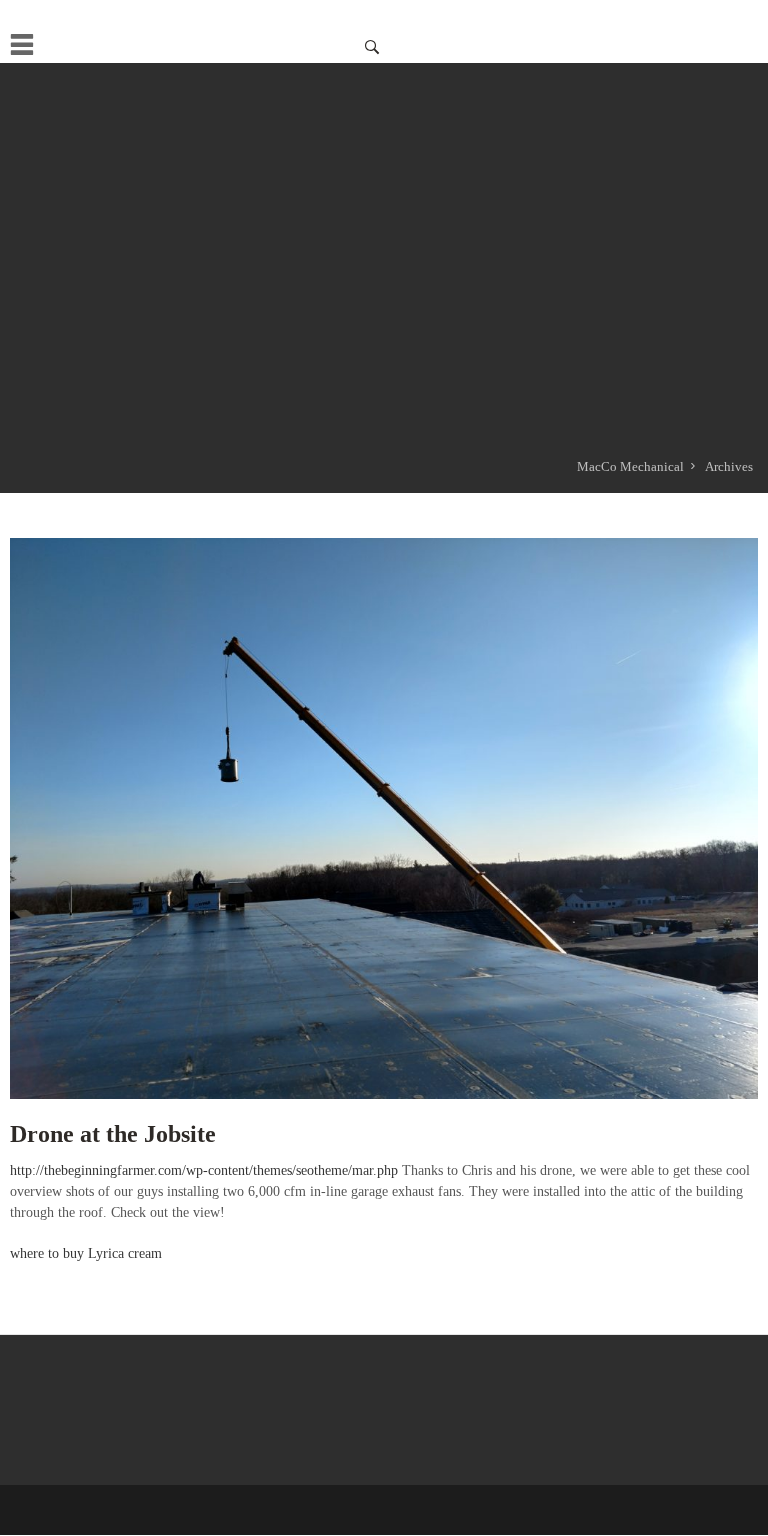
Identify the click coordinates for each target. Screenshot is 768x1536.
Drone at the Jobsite (113, 1134)
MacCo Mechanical (630, 466)
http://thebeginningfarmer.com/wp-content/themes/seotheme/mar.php (204, 1170)
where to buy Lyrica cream (86, 1253)
